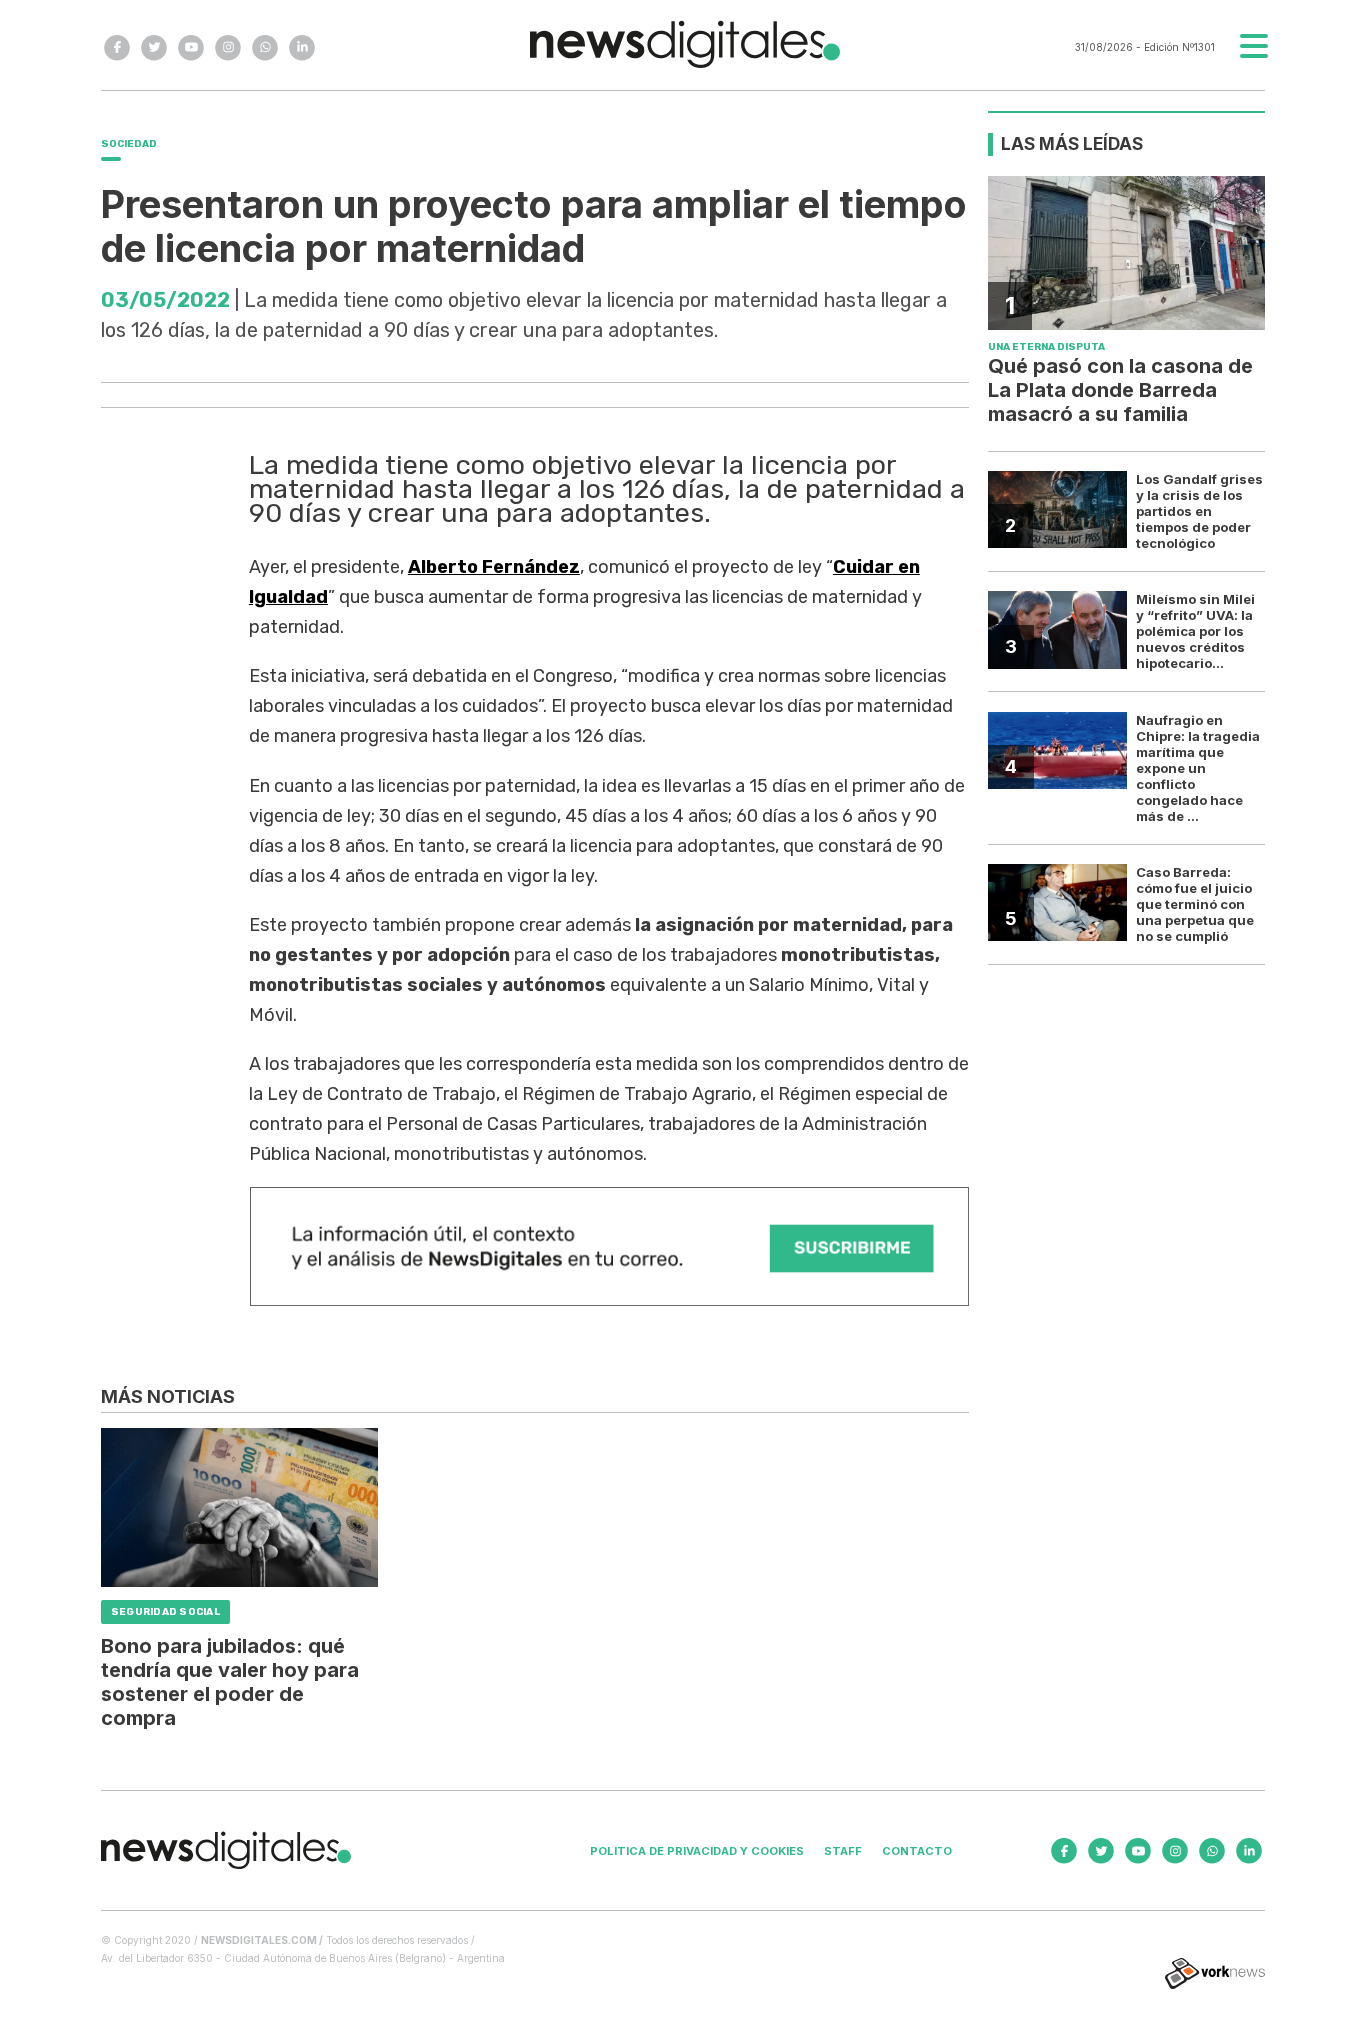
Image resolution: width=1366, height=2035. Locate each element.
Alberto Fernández (494, 567)
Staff (843, 1851)
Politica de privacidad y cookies (697, 1851)
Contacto (917, 1851)
